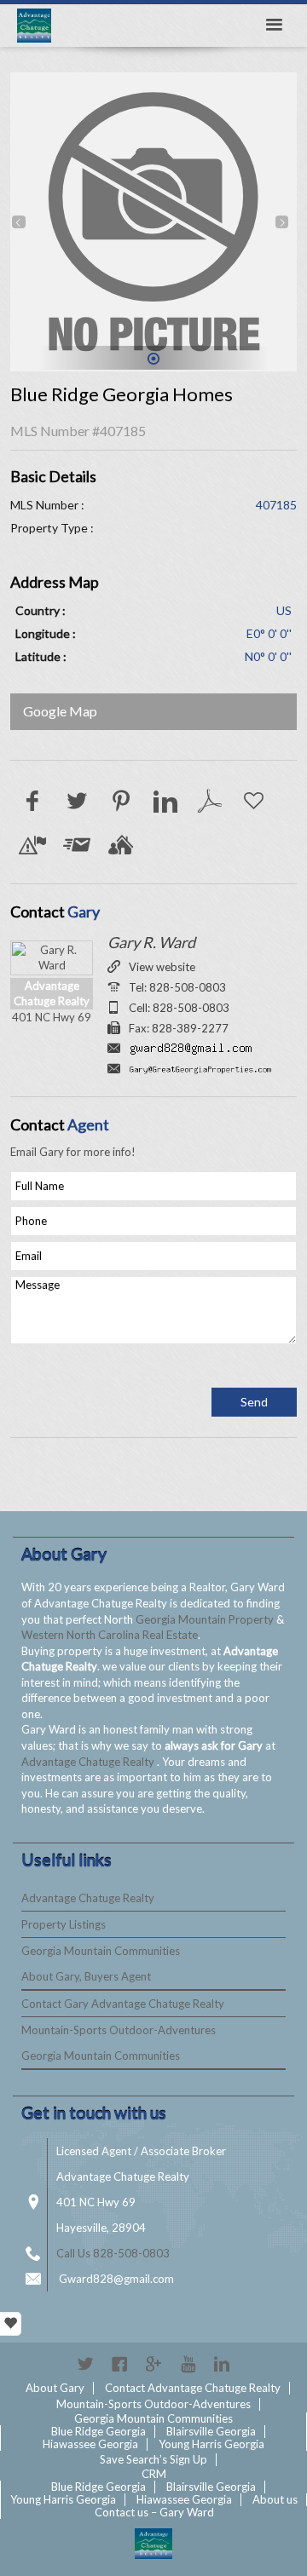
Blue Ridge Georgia (98, 2431)
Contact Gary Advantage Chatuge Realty (123, 2004)
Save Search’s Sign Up (153, 2459)
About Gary (55, 2388)
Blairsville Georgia (211, 2431)
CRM (154, 2474)
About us (275, 2499)
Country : (41, 610)
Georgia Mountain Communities (101, 1951)
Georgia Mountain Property (206, 1619)
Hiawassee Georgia (90, 2444)
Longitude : (46, 633)
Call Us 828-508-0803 (113, 2253)
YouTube (188, 2364)
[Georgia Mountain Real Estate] (153, 2544)
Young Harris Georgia (211, 2444)
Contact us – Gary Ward (154, 2512)
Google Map (60, 711)
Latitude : (41, 656)
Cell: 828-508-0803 (179, 1008)
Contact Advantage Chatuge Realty (193, 2388)
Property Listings (64, 1924)
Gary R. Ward (151, 942)
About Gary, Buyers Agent (86, 1976)
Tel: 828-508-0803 (177, 987)
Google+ (153, 2364)
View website (162, 967)
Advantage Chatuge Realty (89, 1762)
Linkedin (222, 2364)
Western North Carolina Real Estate (110, 1635)
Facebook (119, 2364)
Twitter (85, 2364)
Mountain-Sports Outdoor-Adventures (119, 2030)
